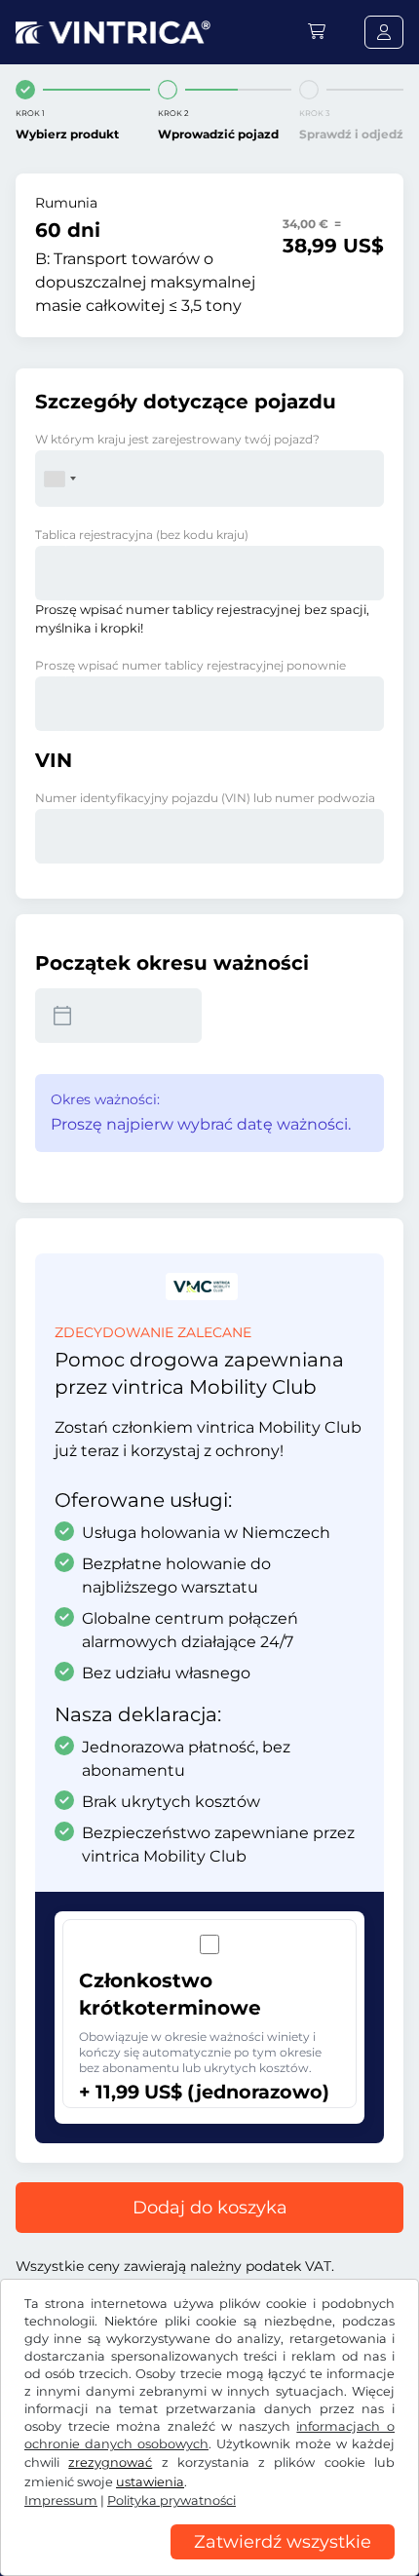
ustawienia (150, 2482)
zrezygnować (110, 2462)
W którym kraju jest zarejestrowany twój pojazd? (177, 439)
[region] (209, 2561)
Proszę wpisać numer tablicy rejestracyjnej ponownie (190, 665)
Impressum (61, 2500)
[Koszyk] (317, 32)
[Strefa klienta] (384, 32)
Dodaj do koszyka (210, 2208)
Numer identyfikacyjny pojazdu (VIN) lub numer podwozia (205, 798)
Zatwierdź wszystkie (283, 2542)
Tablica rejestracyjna (142, 535)
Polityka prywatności (171, 2500)
